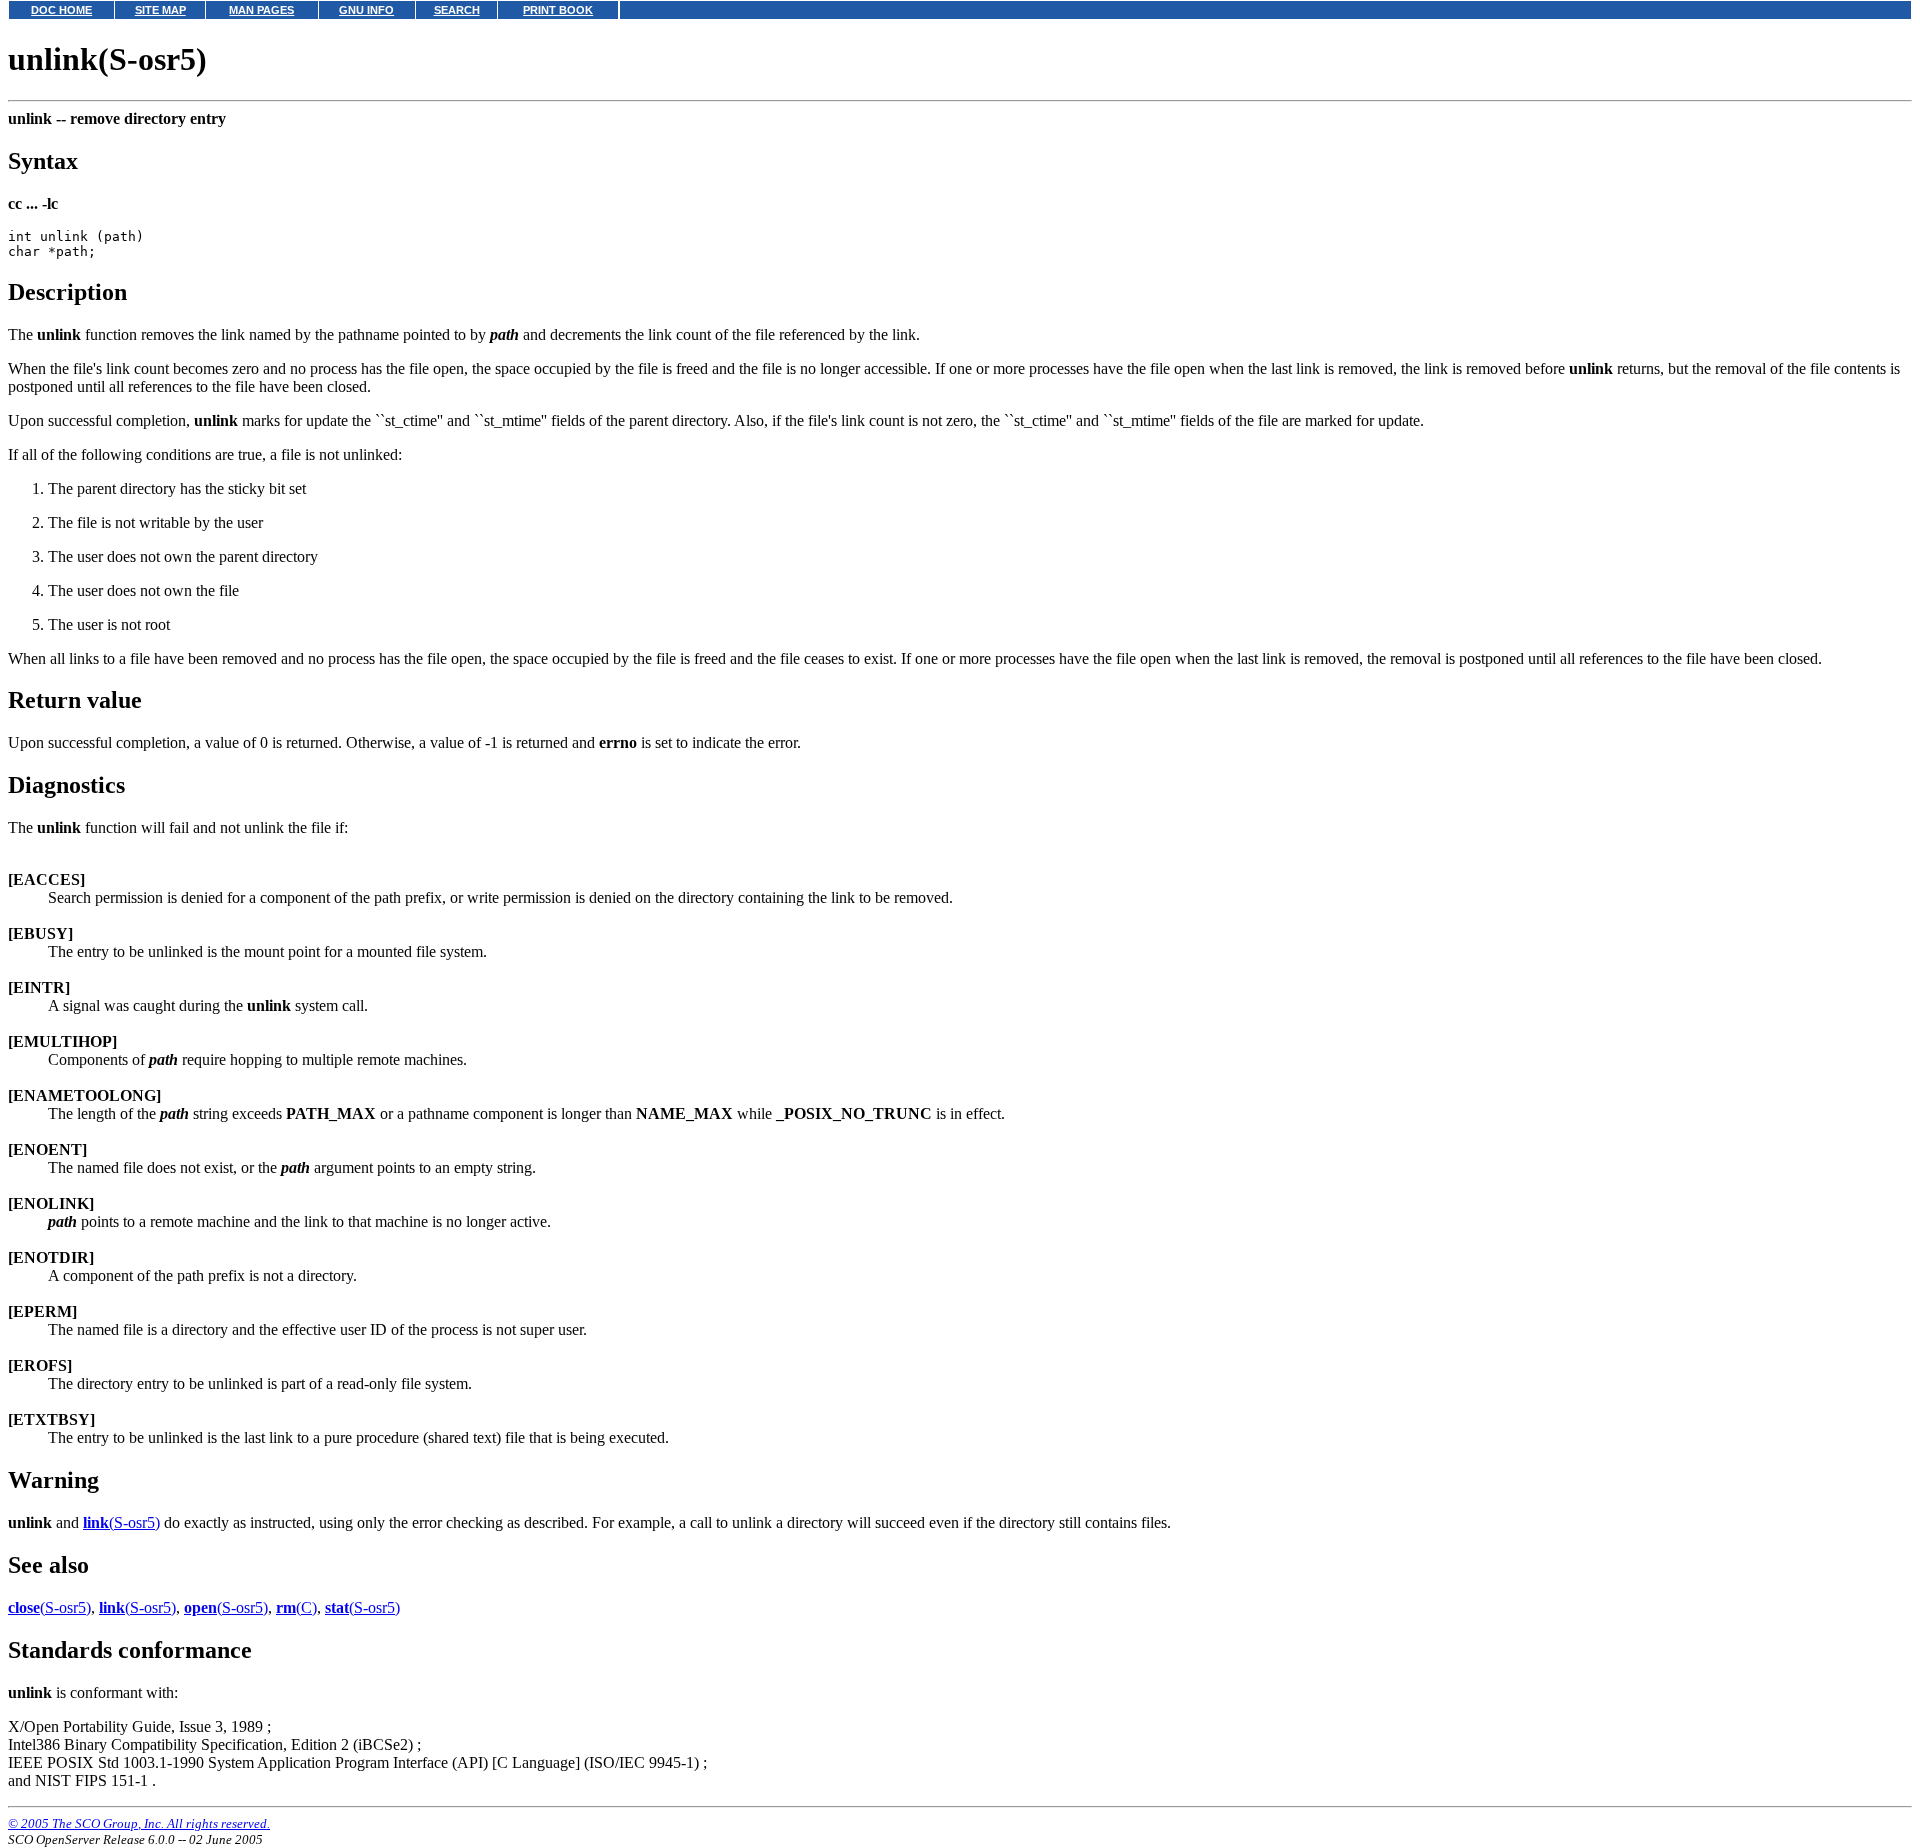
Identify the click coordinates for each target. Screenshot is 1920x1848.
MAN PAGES (261, 10)
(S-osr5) (121, 1522)
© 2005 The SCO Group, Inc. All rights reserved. (139, 1823)
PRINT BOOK (558, 10)
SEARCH (457, 10)
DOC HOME (61, 10)
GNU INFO (366, 10)
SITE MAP (160, 10)
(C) (296, 1607)
